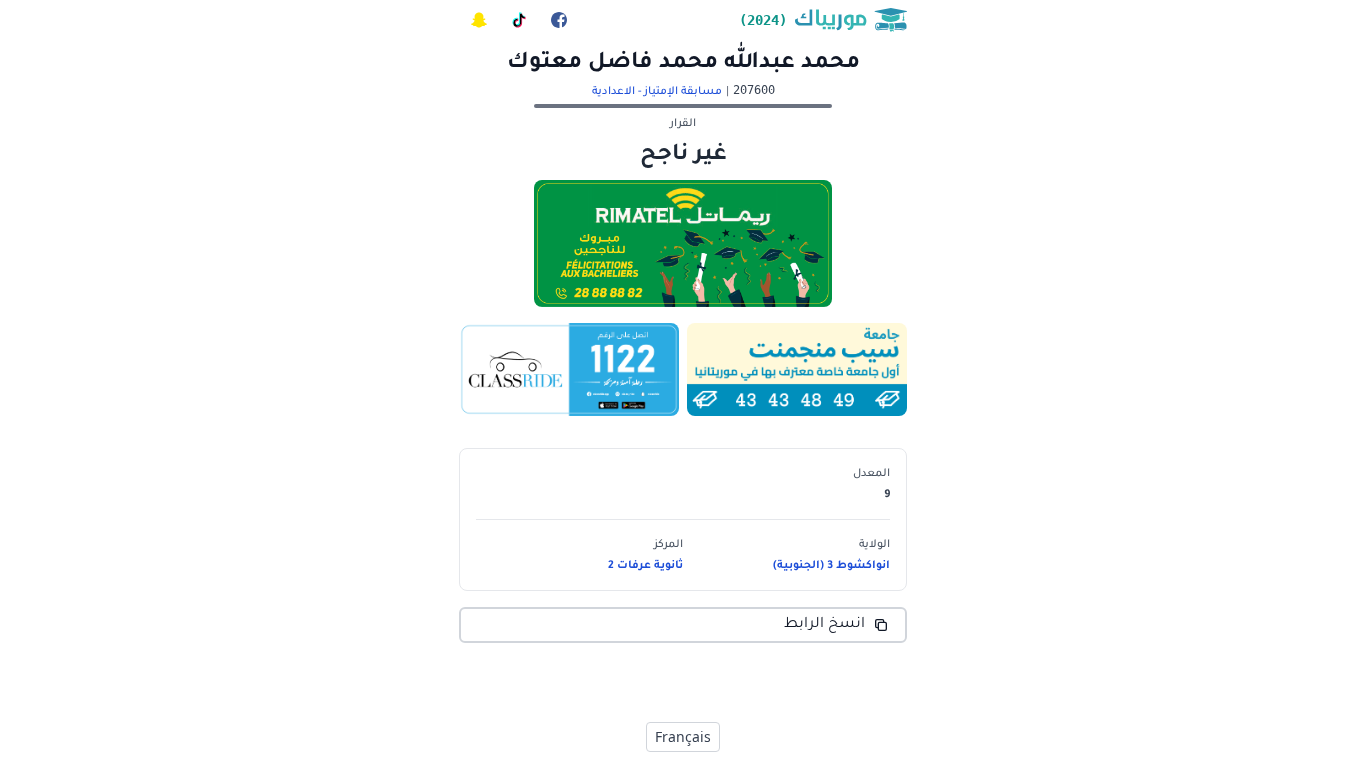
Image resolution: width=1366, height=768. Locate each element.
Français (683, 736)
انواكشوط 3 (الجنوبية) (831, 566)
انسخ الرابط (824, 625)
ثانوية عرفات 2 (645, 566)
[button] (786, 484)
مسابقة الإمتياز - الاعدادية (657, 92)
